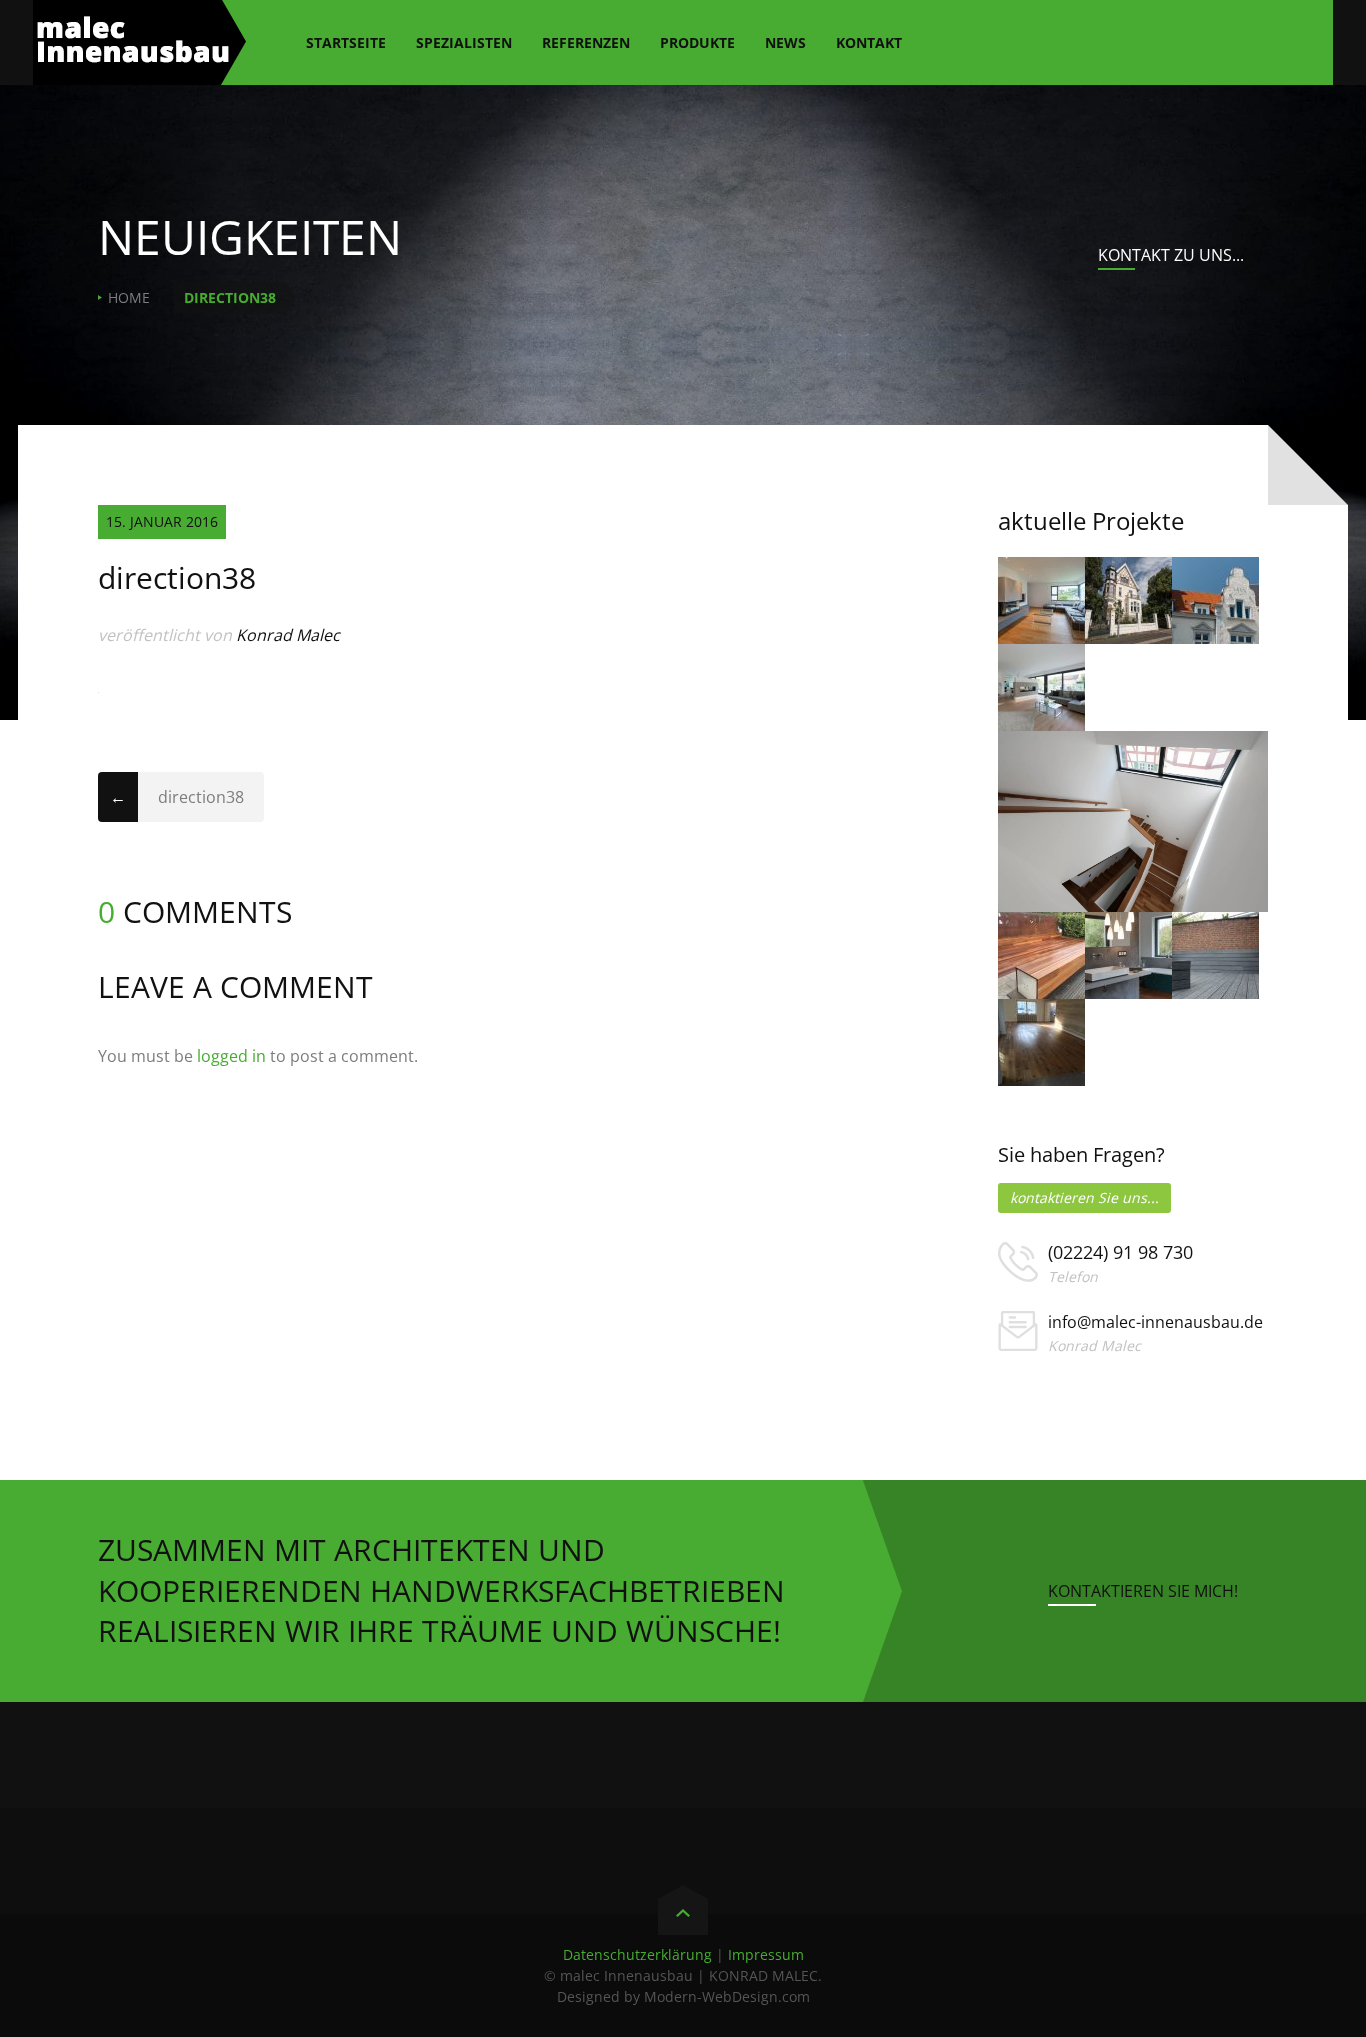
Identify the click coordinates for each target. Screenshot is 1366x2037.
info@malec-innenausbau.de (1155, 1322)
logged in (231, 1056)
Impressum (766, 1954)
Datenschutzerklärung (637, 1954)
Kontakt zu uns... (1171, 255)
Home (129, 297)
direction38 (201, 797)
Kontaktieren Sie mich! (1143, 1591)
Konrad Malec (288, 635)
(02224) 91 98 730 (1120, 1252)
